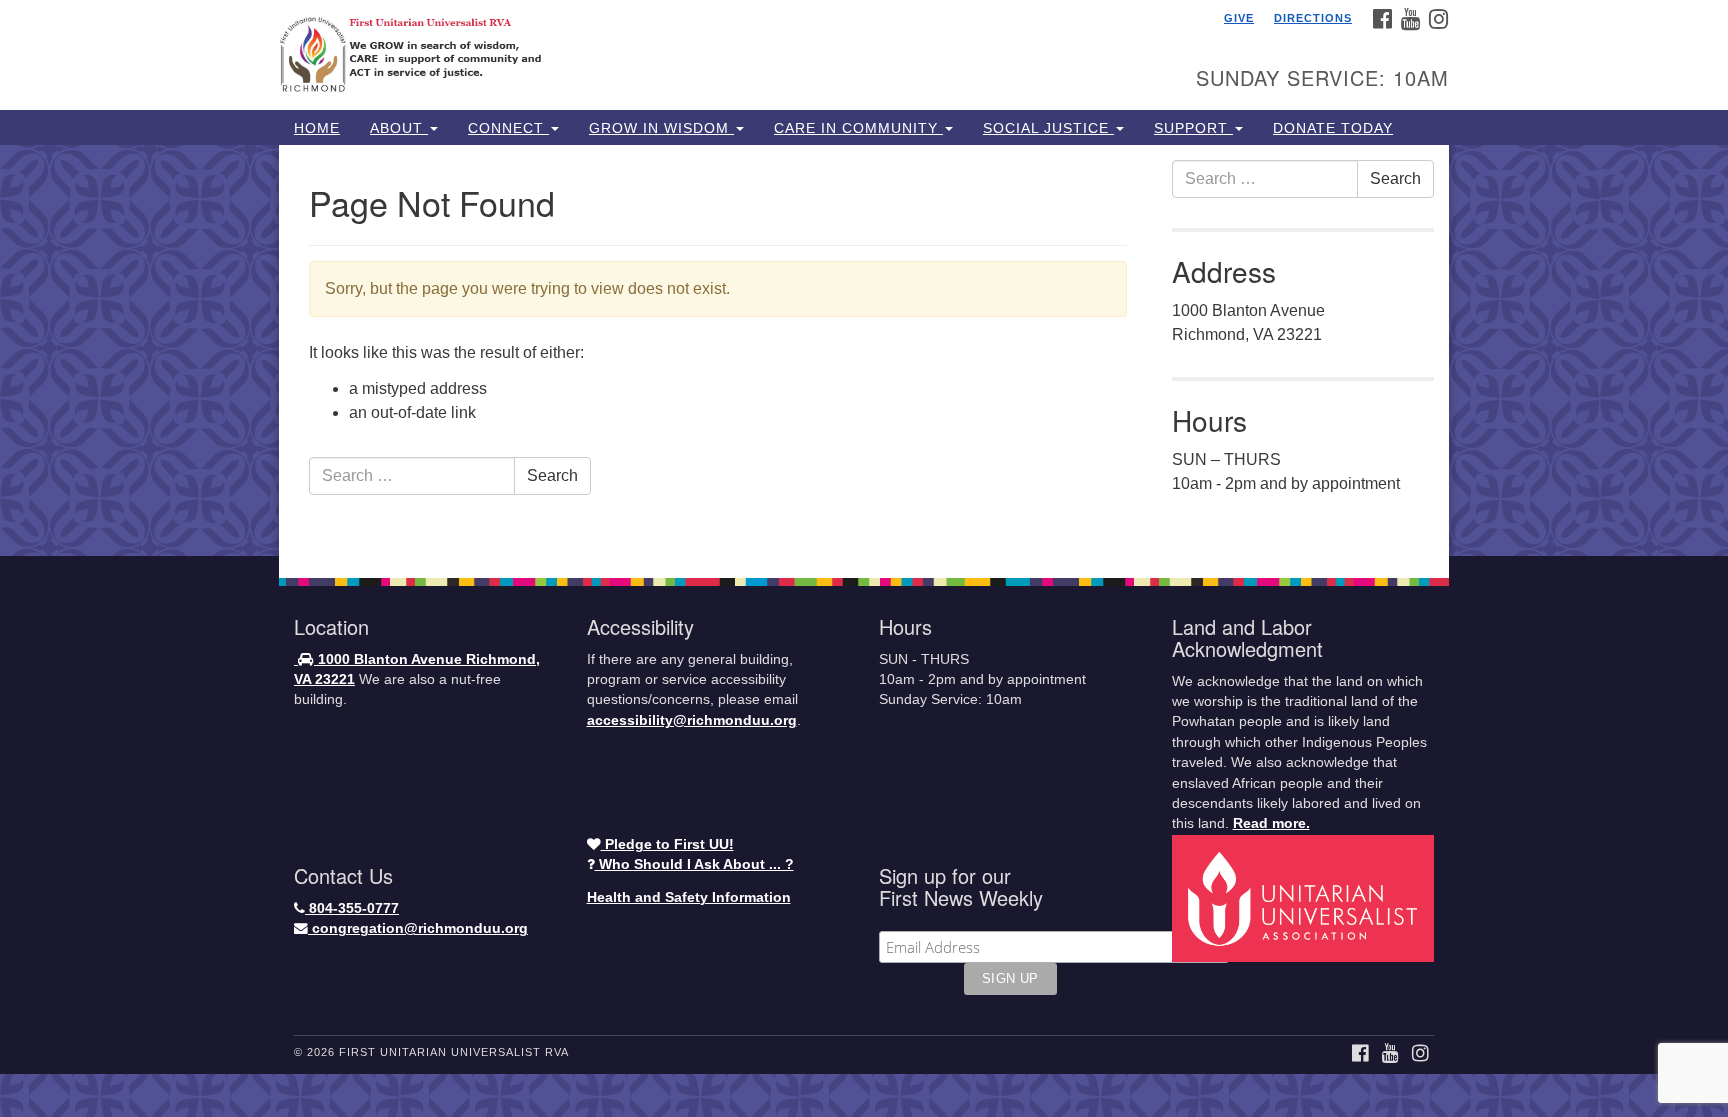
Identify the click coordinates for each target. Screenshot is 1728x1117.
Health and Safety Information (689, 897)
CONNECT (508, 128)
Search (552, 475)
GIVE (1239, 18)
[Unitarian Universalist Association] (1306, 897)
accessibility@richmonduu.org (692, 720)
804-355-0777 (352, 908)
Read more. (1271, 823)
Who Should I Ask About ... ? (694, 864)
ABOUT (399, 128)
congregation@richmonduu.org (418, 928)
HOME (317, 128)
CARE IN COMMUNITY (858, 128)
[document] (864, 350)
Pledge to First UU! (667, 844)
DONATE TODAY (1333, 128)
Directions (1313, 18)
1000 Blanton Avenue (390, 659)
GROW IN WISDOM (661, 128)
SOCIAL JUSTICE (1048, 128)
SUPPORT (1193, 128)
